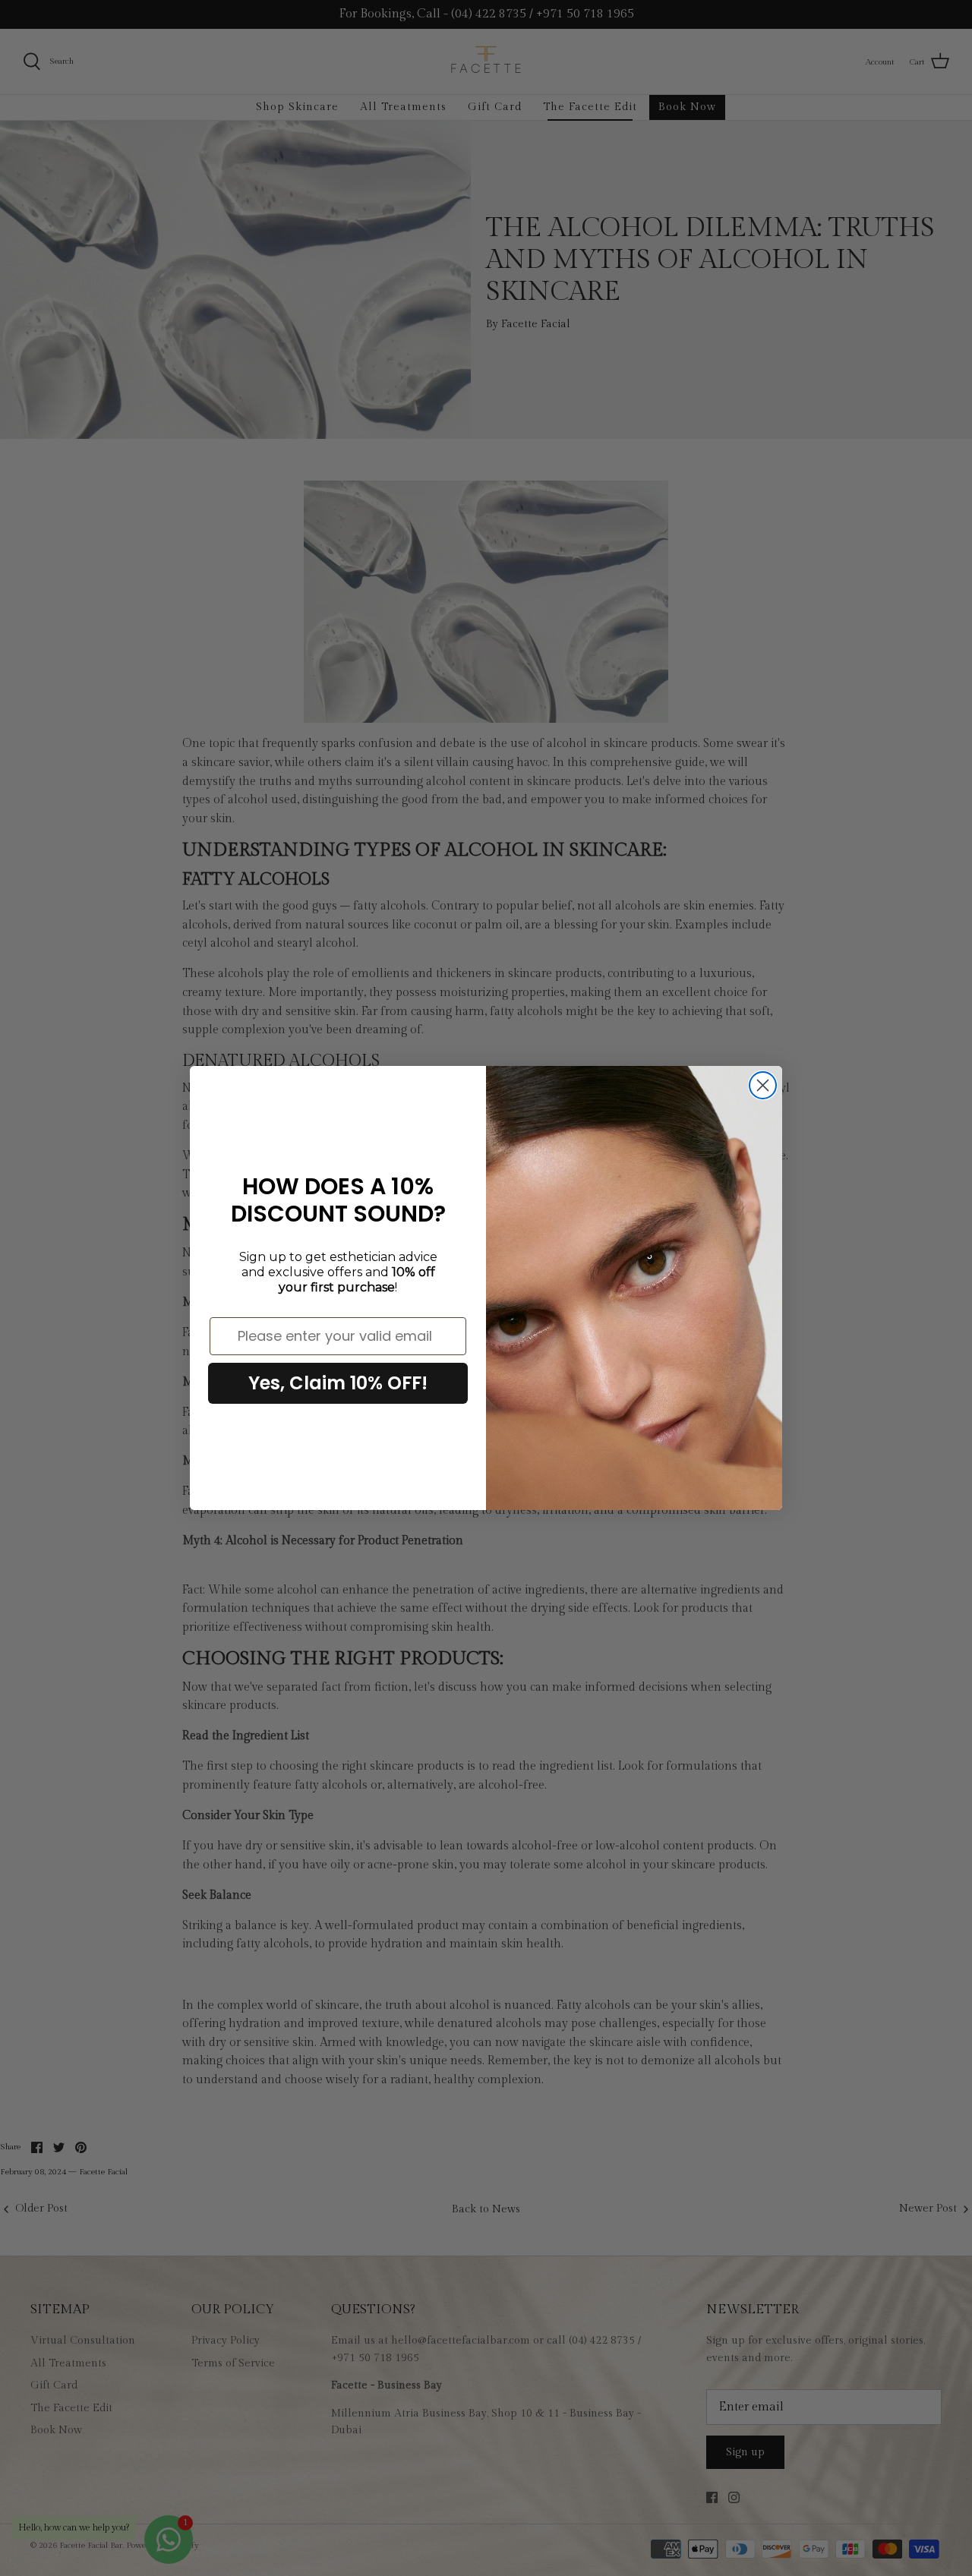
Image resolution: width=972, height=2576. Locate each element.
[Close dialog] (763, 1085)
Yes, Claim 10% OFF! (338, 1383)
